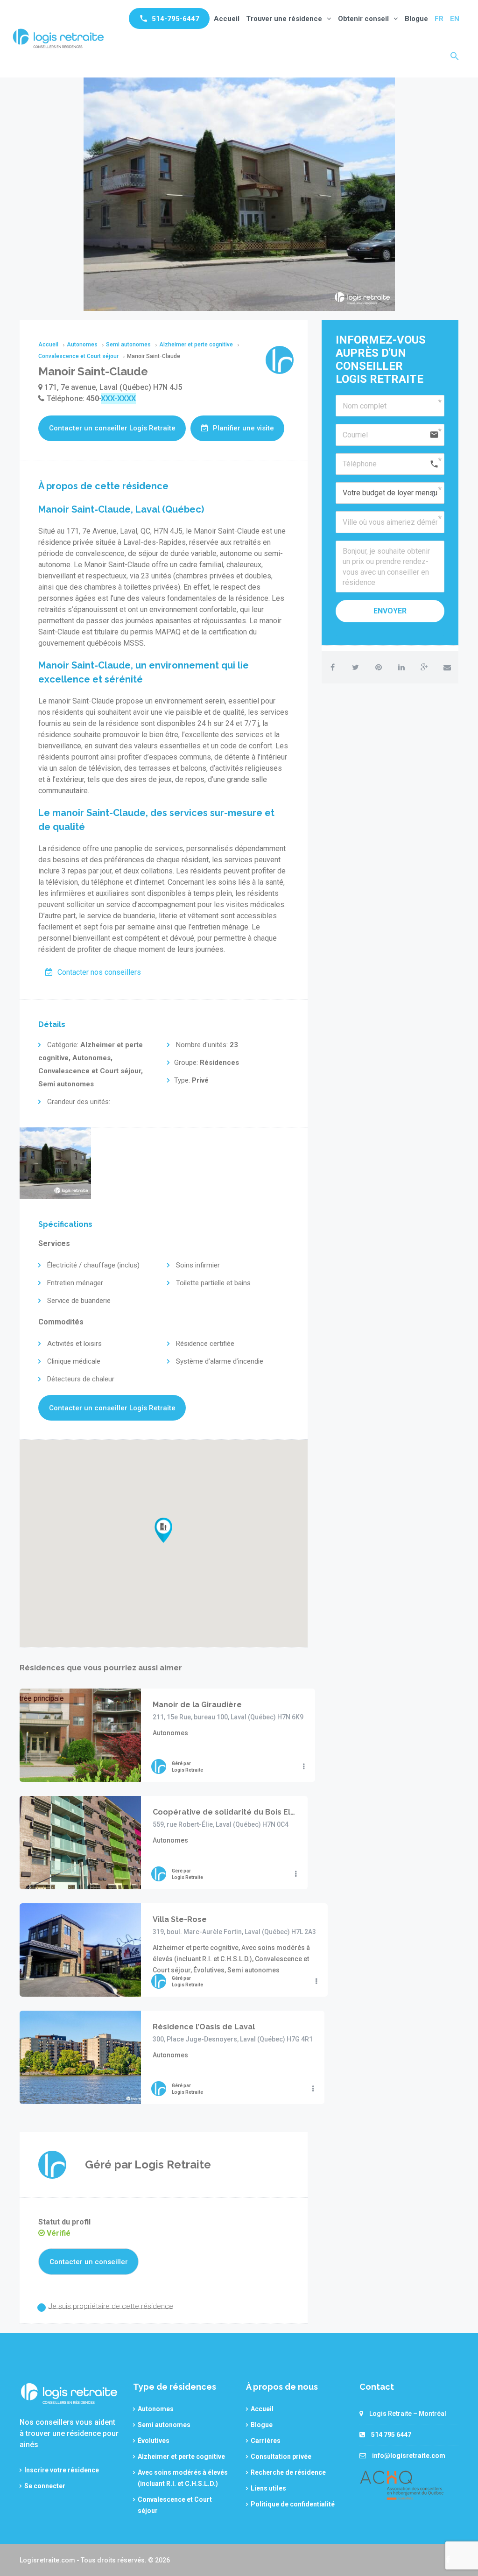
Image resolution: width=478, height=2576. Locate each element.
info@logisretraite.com (409, 2456)
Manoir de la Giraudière (197, 1705)
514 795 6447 (391, 2435)
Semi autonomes (164, 2425)
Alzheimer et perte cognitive (181, 2456)
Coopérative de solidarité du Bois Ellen (224, 1812)
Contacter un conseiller (89, 2262)
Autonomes (156, 2409)
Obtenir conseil (363, 19)
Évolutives (154, 2441)
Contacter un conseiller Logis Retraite (112, 428)
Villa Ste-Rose (180, 1919)
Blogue (416, 19)
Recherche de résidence (288, 2472)
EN (455, 19)
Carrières (266, 2441)
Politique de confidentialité (293, 2504)
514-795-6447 (176, 19)
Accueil (227, 19)
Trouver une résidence (284, 19)
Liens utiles (268, 2488)
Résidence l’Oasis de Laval (204, 2027)
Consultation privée (281, 2456)
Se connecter (45, 2486)
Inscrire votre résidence (62, 2470)
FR (439, 19)
